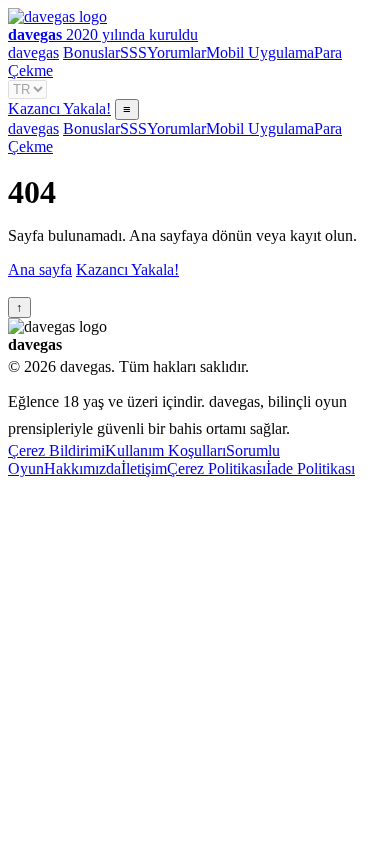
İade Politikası (310, 468)
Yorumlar (176, 52)
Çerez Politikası (216, 468)
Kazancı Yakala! (59, 108)
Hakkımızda (82, 468)
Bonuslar (91, 52)
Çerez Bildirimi (56, 450)
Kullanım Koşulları (165, 450)
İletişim (144, 468)
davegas (33, 52)
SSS (133, 52)
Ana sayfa (40, 269)
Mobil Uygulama (260, 52)
